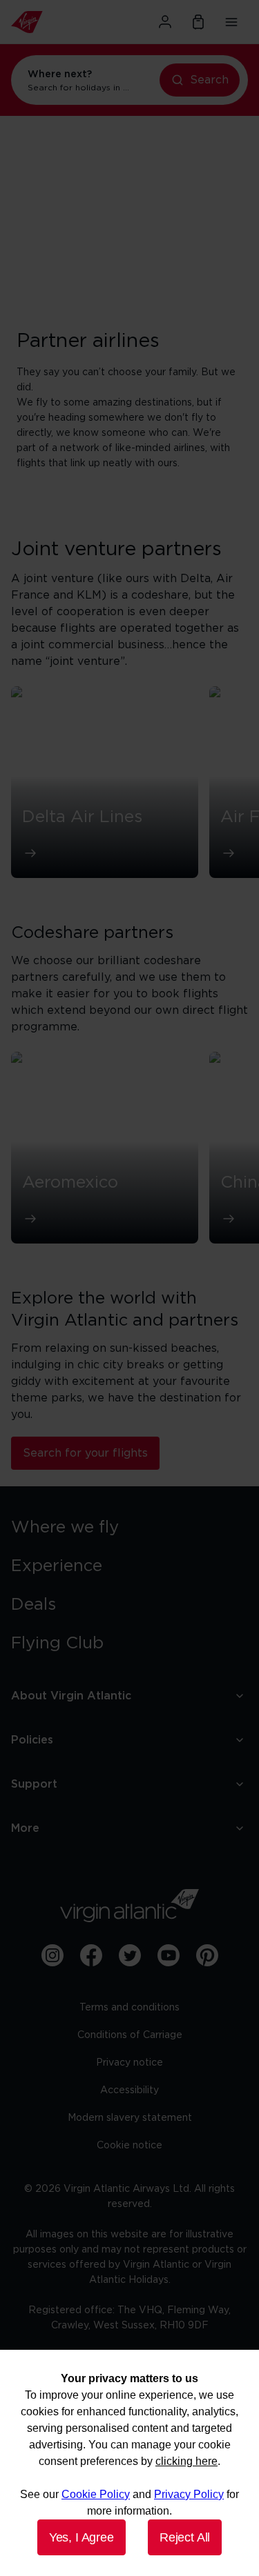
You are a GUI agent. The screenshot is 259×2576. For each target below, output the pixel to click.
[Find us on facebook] (91, 1955)
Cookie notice (129, 2146)
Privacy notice (129, 2063)
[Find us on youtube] (169, 1955)
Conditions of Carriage (130, 2035)
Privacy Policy (189, 2494)
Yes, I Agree (81, 2537)
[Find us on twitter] (130, 1955)
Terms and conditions (129, 2008)
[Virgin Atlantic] (47, 22)
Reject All (185, 2537)
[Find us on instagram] (52, 1955)
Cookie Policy (96, 2494)
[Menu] (231, 22)
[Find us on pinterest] (207, 1955)
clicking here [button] (186, 2461)
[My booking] (198, 22)
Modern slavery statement (130, 2118)
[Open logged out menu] (165, 22)
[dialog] (129, 2463)
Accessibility (129, 2090)
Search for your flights (85, 1453)
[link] (129, 1528)
